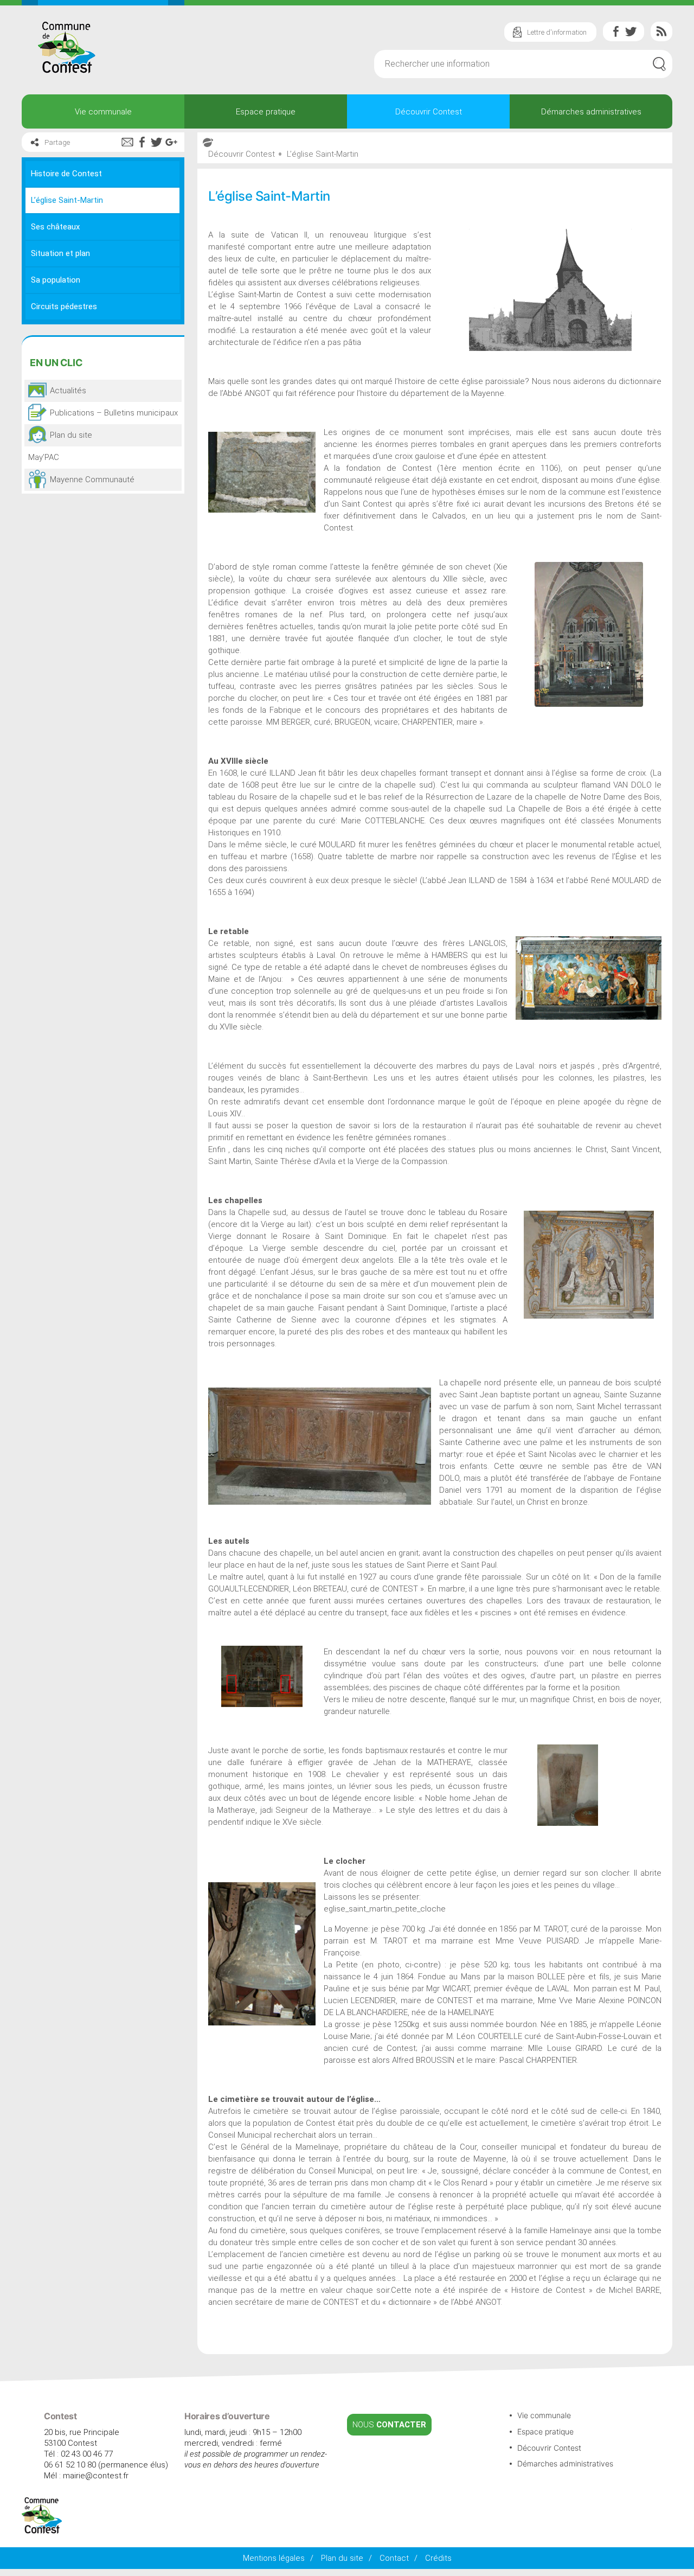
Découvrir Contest (429, 112)
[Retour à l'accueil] (42, 2531)
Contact (394, 2558)
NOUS (389, 2425)
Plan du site (342, 2558)
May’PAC (44, 457)
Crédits (438, 2558)
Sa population (56, 280)
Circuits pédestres (64, 306)
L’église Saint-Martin (67, 200)
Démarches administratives (591, 112)
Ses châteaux (55, 227)
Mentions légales (274, 2558)
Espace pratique (266, 112)
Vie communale (103, 112)
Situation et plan (60, 253)
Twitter (631, 31)
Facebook (616, 31)
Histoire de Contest (66, 174)
